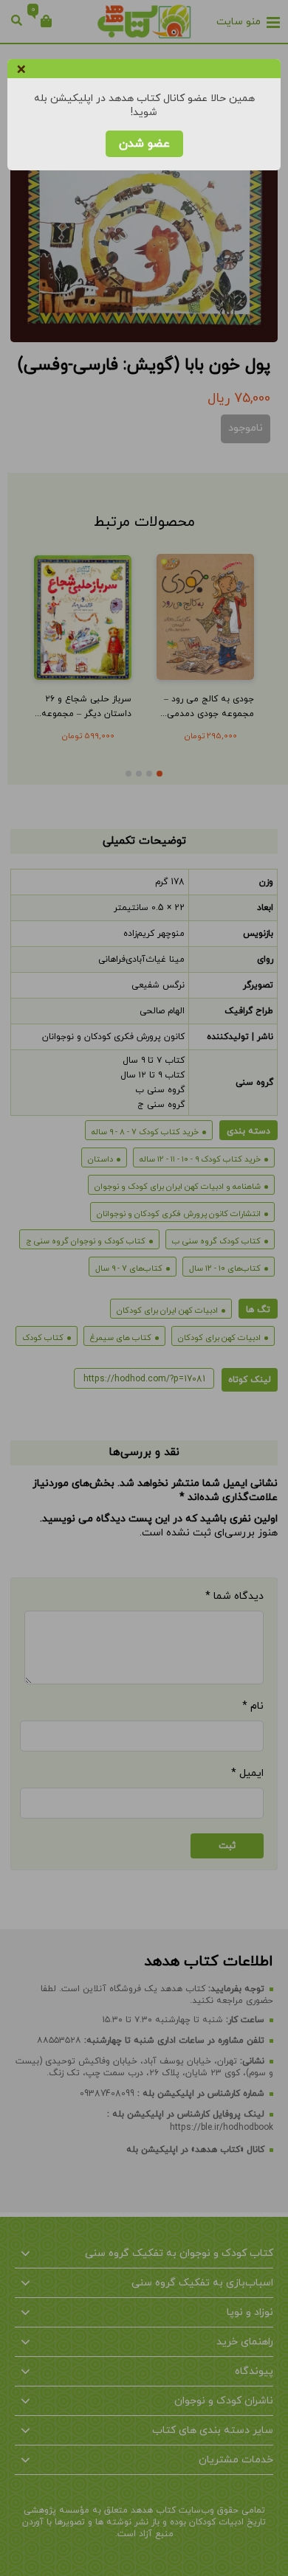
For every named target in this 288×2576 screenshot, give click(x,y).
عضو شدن (144, 144)
